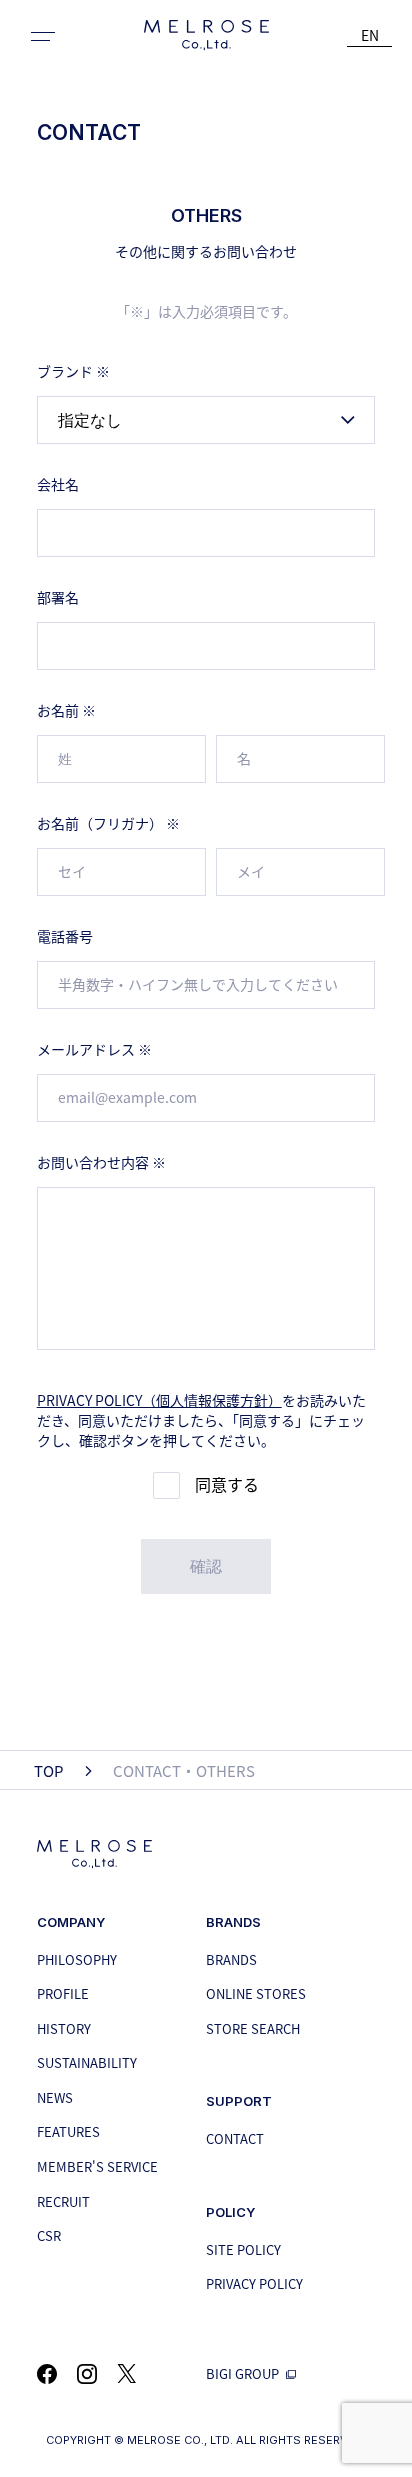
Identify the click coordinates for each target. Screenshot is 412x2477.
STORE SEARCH (253, 2028)
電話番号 (65, 936)
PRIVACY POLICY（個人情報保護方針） (159, 1400)
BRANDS (231, 1959)
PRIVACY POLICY (254, 2283)
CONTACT (235, 2138)
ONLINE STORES (256, 1993)
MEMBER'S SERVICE (97, 2166)
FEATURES (68, 2131)
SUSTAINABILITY (87, 2062)
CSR (49, 2235)
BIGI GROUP (244, 2373)
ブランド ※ (73, 371)
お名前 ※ (66, 710)
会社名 (58, 484)
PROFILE (63, 1993)
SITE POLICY (243, 2249)
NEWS (55, 2097)
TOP (49, 1770)
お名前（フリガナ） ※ (108, 823)
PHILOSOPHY (77, 1959)
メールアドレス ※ (94, 1049)
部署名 (58, 597)
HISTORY (64, 2028)
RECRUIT (63, 2201)
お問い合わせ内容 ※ (101, 1162)
